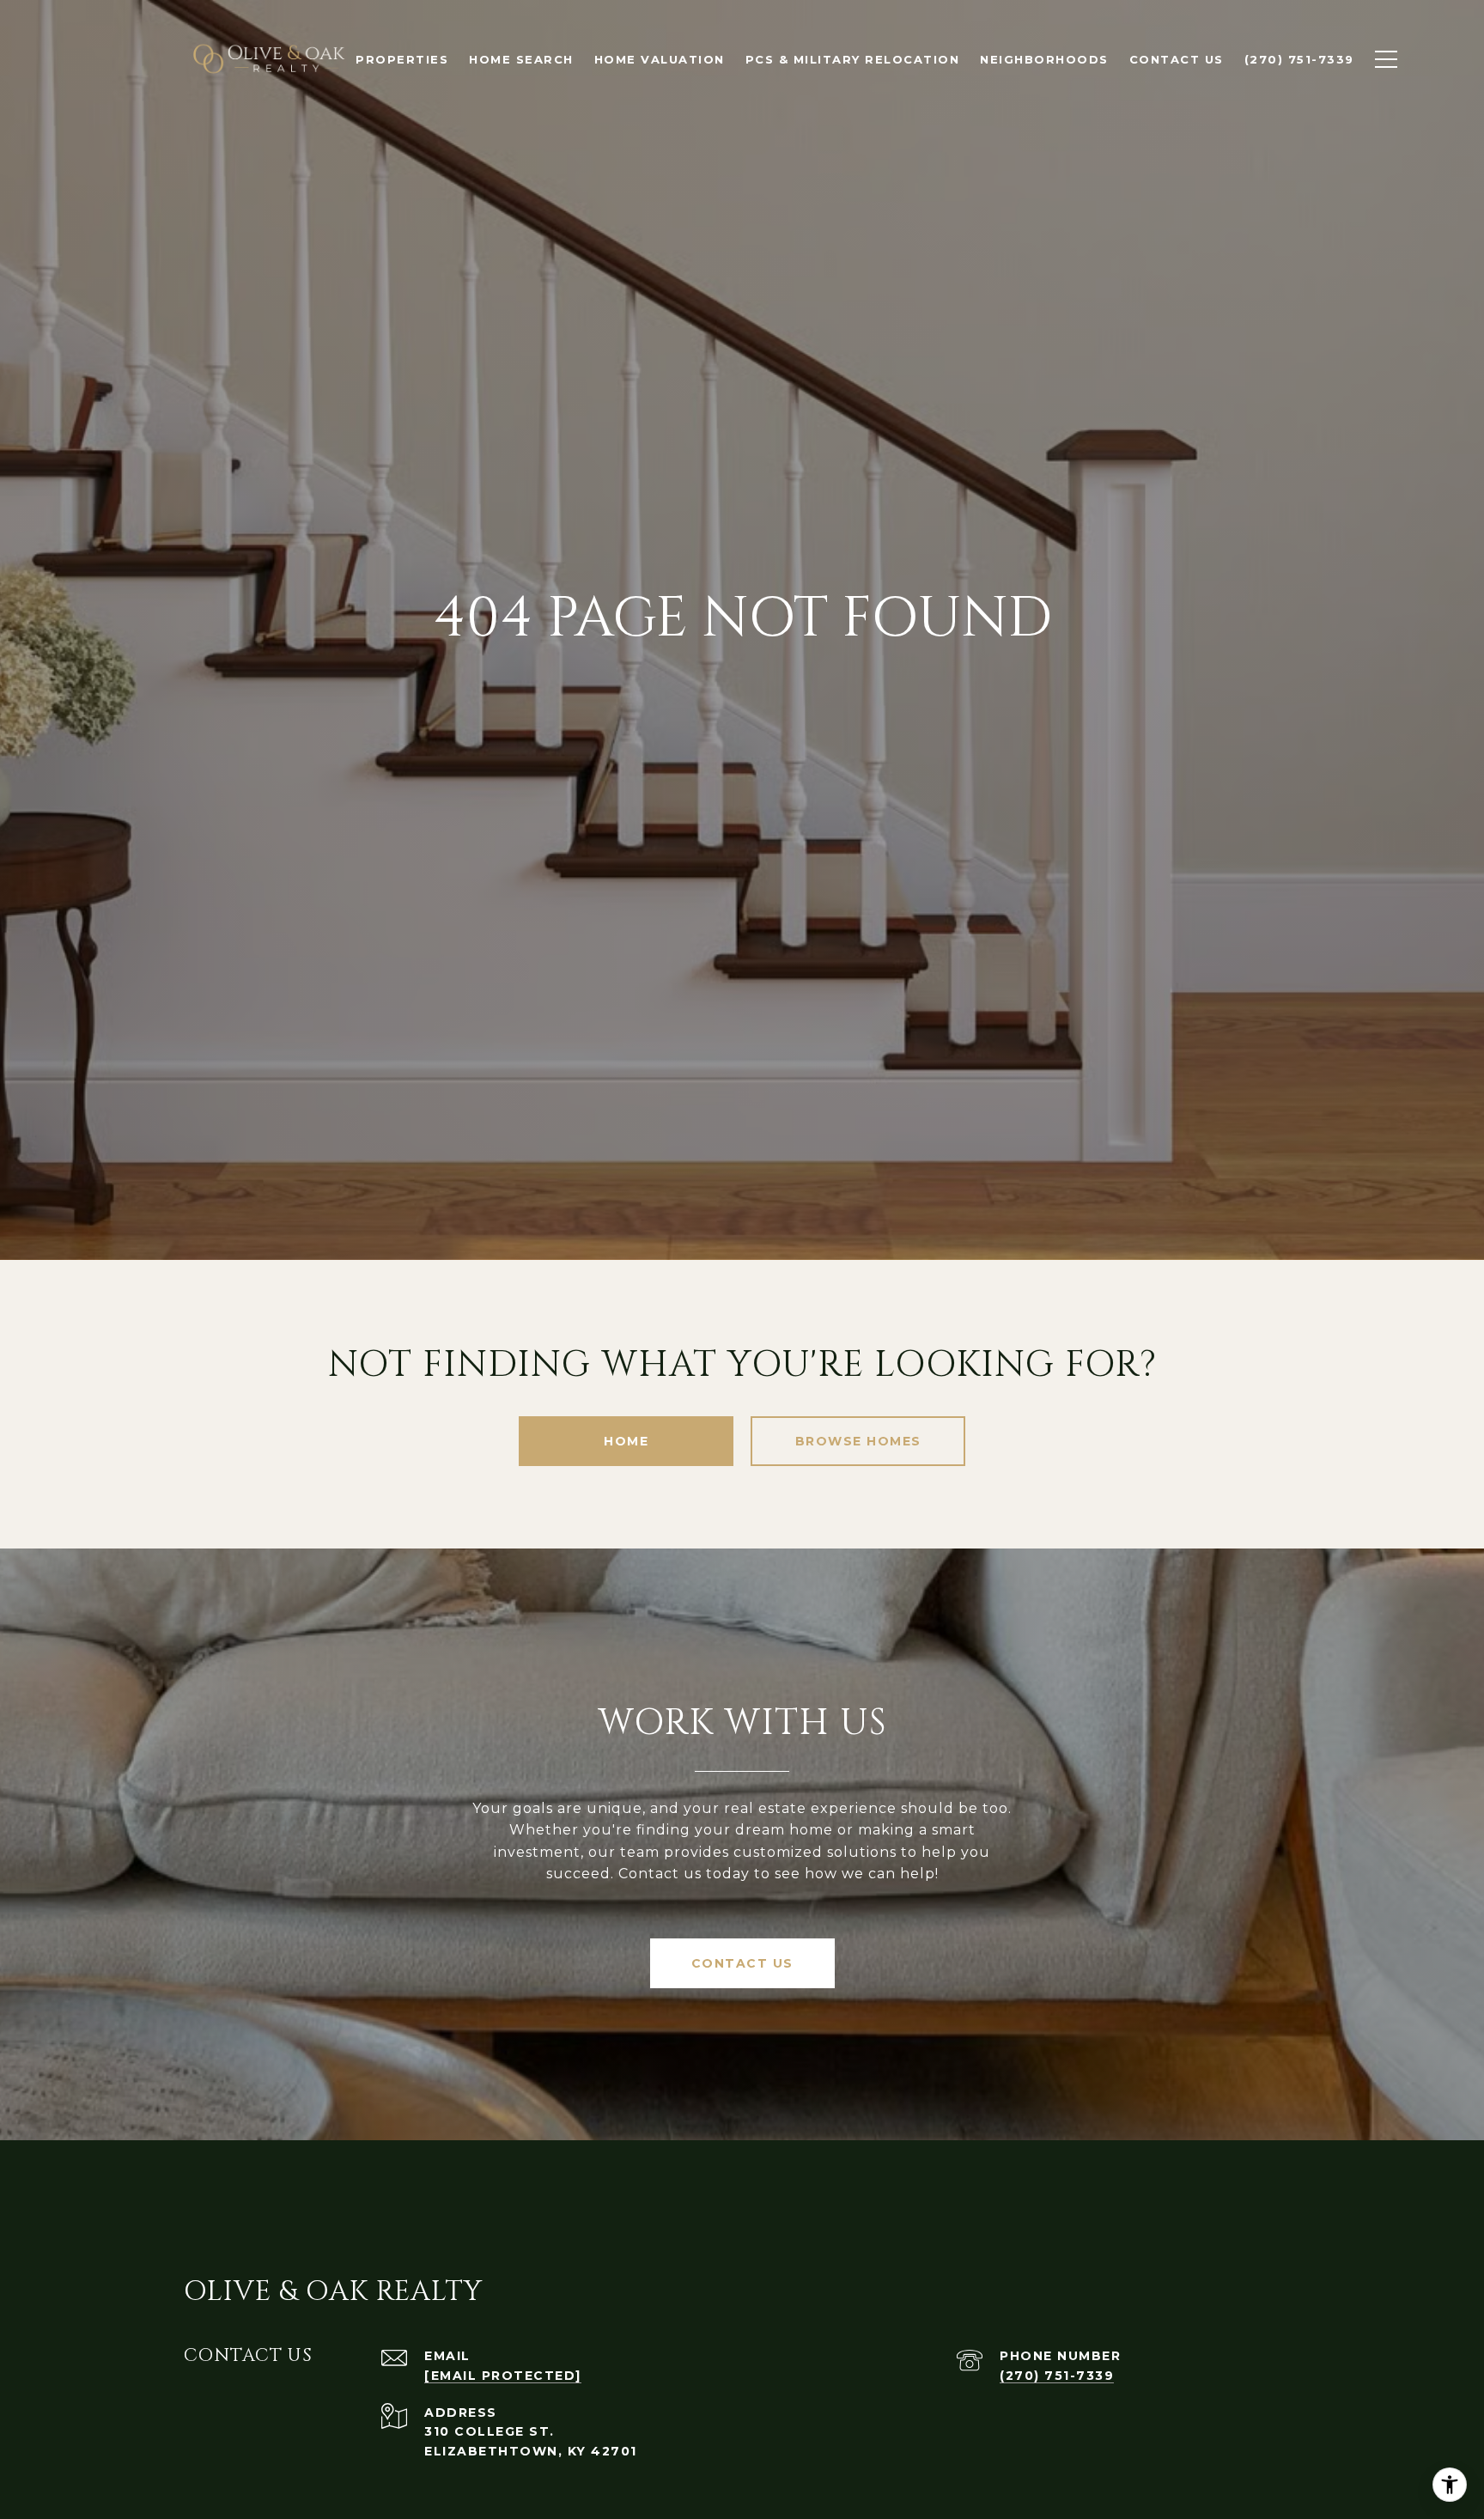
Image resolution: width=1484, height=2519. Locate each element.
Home (626, 1441)
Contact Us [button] (742, 1963)
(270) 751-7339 (1057, 2376)
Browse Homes (858, 1441)
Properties (402, 59)
